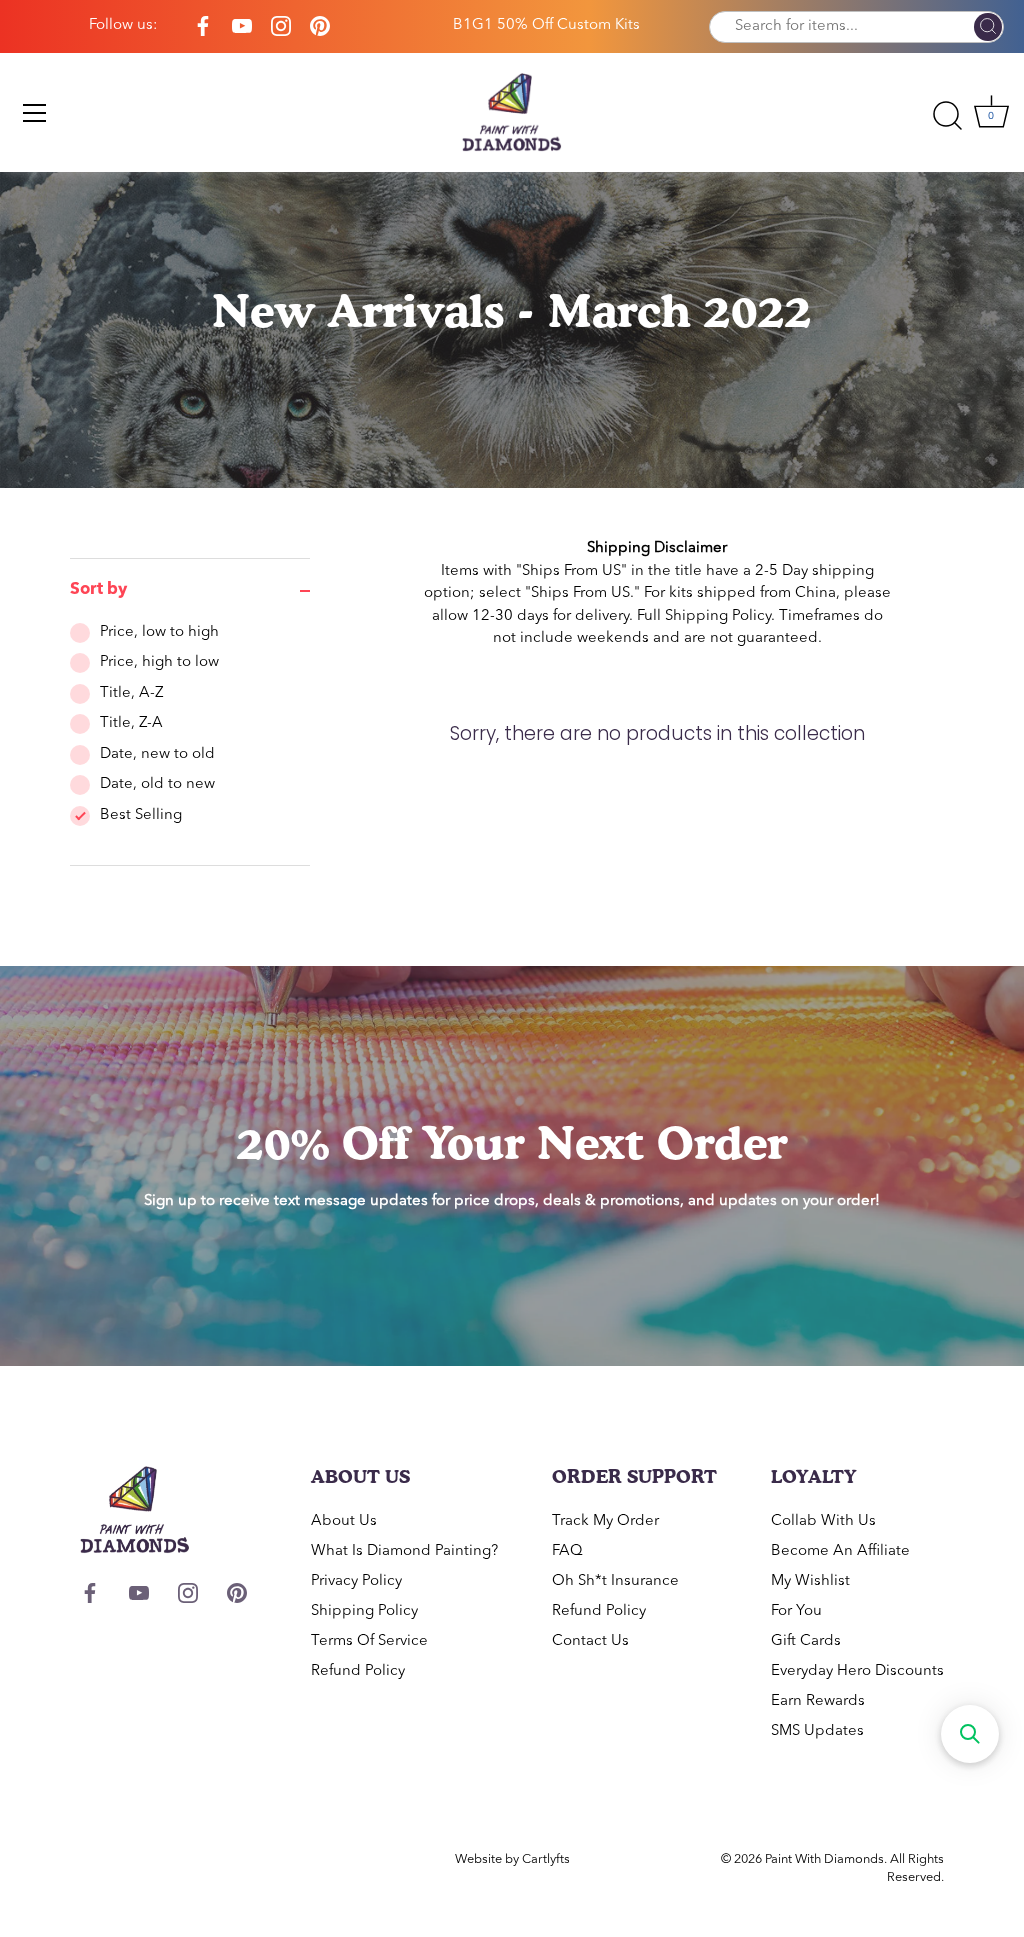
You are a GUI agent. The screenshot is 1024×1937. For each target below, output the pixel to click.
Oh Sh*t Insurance (615, 1581)
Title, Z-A (131, 723)
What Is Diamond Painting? (404, 1551)
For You (796, 1611)
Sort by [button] (98, 590)
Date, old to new (157, 784)
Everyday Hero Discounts (857, 1671)
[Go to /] (512, 112)
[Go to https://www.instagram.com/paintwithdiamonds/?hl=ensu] (281, 26)
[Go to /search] (947, 116)
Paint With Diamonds (824, 1859)
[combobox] (856, 27)
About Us (344, 1521)
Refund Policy (358, 1671)
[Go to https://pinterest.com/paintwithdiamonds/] (320, 26)
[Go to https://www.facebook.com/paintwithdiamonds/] (203, 26)
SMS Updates (817, 1731)
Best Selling (141, 815)
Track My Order (605, 1521)
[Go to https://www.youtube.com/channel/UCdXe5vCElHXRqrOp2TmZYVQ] (242, 26)
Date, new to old (157, 754)
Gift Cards (806, 1641)
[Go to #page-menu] (35, 113)
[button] (970, 1734)
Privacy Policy (356, 1581)
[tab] (190, 744)
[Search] (988, 27)
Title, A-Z (132, 693)
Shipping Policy (718, 616)
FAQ (567, 1551)
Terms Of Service (369, 1641)
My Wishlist (810, 1581)
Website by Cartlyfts (512, 1859)
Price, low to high (159, 632)
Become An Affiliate (840, 1551)
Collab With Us (823, 1521)
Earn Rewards (818, 1701)
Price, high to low (159, 662)
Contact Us (590, 1641)
